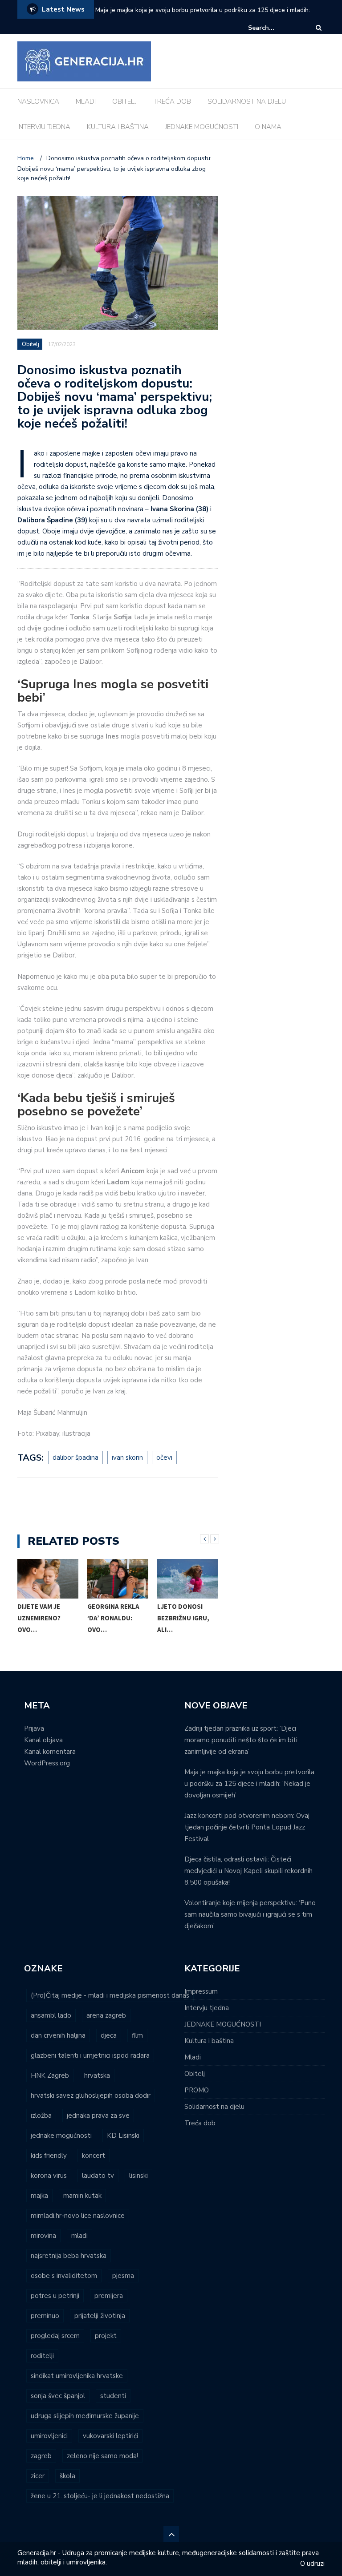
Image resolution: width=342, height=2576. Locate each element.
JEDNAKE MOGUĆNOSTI (202, 127)
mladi (79, 2236)
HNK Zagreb (50, 2075)
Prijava (34, 1728)
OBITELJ (124, 101)
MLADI (86, 101)
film (137, 2035)
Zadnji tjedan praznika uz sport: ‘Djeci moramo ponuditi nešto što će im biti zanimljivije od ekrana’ (241, 1740)
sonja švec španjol (58, 2396)
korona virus (49, 2176)
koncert (94, 2156)
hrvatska (97, 2075)
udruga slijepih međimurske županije (85, 2416)
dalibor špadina (75, 1458)
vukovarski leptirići (110, 2436)
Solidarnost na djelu (214, 2107)
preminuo (45, 2316)
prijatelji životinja (100, 2316)
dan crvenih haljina (58, 2035)
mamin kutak (82, 2196)
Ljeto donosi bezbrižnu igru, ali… (183, 1618)
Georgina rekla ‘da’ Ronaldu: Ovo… (113, 1618)
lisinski (138, 2176)
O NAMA (268, 127)
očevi (164, 1458)
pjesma (123, 2276)
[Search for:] (275, 28)
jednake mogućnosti (61, 2136)
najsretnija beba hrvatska (69, 2256)
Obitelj (31, 344)
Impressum (201, 1991)
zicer (38, 2476)
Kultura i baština (209, 2041)
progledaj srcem (55, 2336)
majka (39, 2196)
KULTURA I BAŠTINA (118, 127)
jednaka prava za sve (98, 2116)
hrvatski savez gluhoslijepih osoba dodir (91, 2096)
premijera (109, 2296)
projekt (106, 2336)
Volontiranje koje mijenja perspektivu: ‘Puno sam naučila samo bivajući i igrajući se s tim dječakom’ (250, 1914)
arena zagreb (106, 2015)
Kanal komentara (50, 1752)
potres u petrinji (55, 2296)
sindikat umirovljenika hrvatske (77, 2376)
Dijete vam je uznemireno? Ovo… (39, 1618)
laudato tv (98, 2176)
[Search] (319, 28)
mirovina (43, 2236)
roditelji (42, 2356)
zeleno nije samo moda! (102, 2456)
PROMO (197, 2090)
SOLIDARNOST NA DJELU (247, 101)
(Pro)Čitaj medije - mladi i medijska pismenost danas (110, 1995)
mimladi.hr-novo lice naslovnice (78, 2216)
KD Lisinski (123, 2136)
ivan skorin (127, 1458)
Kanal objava (43, 1740)
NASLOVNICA (38, 101)
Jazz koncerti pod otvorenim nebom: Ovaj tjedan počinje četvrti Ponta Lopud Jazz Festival (247, 1827)
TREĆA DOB (172, 101)
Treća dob (200, 2123)
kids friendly (49, 2156)
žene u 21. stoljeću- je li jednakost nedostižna (100, 2496)
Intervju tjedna (207, 2008)
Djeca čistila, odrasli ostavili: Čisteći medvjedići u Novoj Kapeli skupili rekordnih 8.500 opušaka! (248, 1871)
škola (67, 2476)
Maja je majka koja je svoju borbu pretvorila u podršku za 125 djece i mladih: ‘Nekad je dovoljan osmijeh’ (203, 16)
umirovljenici (49, 2436)
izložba (41, 2116)
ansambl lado (51, 2015)
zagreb (41, 2456)
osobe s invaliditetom (64, 2276)
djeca (109, 2035)
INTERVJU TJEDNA (44, 127)
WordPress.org (47, 1763)
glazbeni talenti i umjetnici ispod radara (90, 2055)
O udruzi (312, 2564)
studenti (113, 2396)
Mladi (193, 2057)
